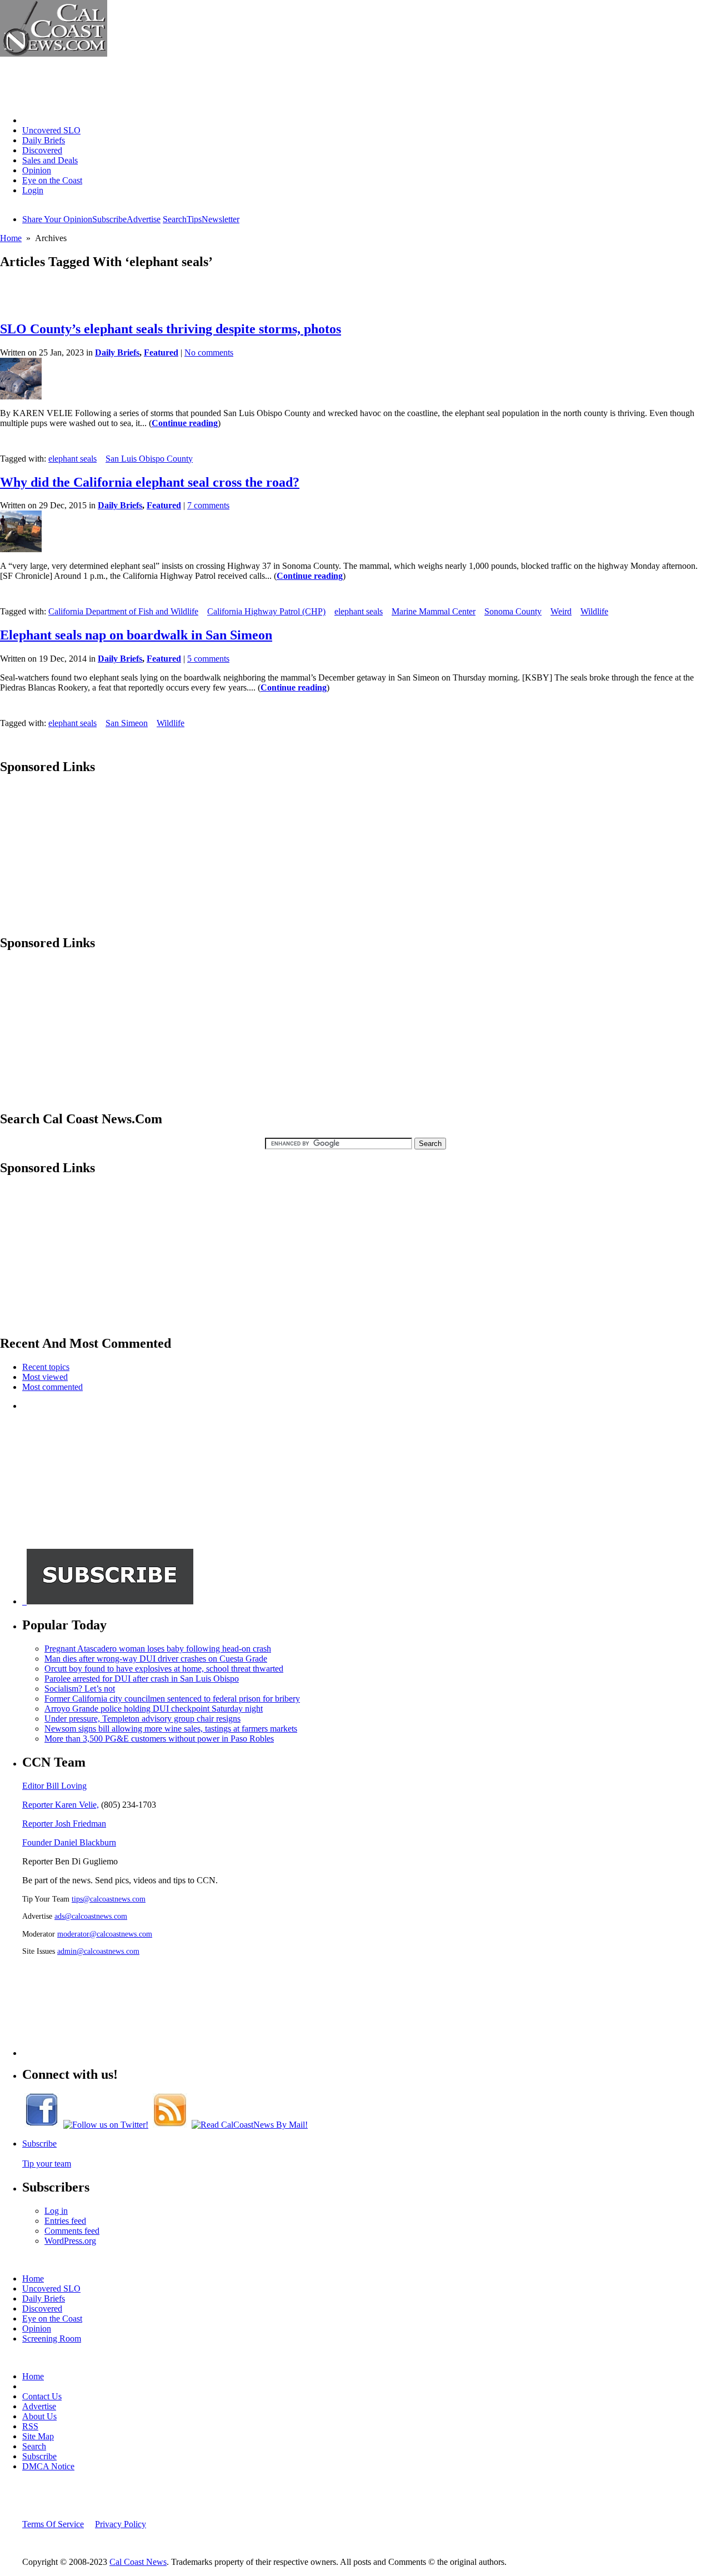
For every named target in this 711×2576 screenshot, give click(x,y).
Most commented (52, 1387)
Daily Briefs (44, 140)
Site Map (38, 2436)
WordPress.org (70, 2241)
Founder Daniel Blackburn (69, 1842)
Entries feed (65, 2221)
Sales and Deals (50, 160)
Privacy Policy (121, 2524)
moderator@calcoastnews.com (105, 1934)
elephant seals (72, 459)
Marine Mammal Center (434, 611)
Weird (561, 611)
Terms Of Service (53, 2524)
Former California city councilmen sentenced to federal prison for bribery (172, 1699)
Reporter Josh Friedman (64, 1824)
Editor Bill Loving (54, 1786)
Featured (161, 352)
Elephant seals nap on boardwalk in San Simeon (136, 635)
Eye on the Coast (52, 180)
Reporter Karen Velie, (61, 1805)
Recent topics (46, 1367)
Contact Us (42, 2396)
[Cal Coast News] (54, 54)
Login (33, 190)
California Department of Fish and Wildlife (123, 611)
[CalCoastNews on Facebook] (42, 2125)
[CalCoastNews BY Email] (250, 2125)
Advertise (144, 219)
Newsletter (221, 219)
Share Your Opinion (57, 219)
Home (33, 120)
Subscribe (109, 219)
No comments (209, 352)
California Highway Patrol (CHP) (266, 611)
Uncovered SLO (51, 130)
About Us (39, 2416)
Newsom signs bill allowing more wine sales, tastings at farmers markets (171, 1729)
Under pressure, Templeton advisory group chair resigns (142, 1719)
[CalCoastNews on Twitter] (106, 2125)
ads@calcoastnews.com (91, 1916)
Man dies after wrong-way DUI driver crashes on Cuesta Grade (156, 1659)
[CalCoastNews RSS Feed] (170, 2125)
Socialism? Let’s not (80, 1689)
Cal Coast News (138, 2562)
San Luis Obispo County (149, 459)
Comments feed (72, 2231)
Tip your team (47, 2164)
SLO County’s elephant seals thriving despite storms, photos (171, 329)
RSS (30, 2426)
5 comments (208, 659)
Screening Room (52, 2339)
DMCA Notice (48, 2466)
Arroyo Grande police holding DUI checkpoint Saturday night (154, 1709)
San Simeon (127, 723)
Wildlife (594, 611)
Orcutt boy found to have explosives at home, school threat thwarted (164, 1669)
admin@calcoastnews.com (98, 1951)
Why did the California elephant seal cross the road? (150, 482)
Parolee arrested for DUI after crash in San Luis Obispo (142, 1679)
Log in (56, 2211)
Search (175, 219)
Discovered (42, 150)
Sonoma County (513, 611)
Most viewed (45, 1377)
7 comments (208, 505)
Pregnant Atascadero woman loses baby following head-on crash (158, 1649)
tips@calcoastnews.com (109, 1899)
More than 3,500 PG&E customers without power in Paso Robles (159, 1739)
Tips (194, 219)
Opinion (37, 170)
